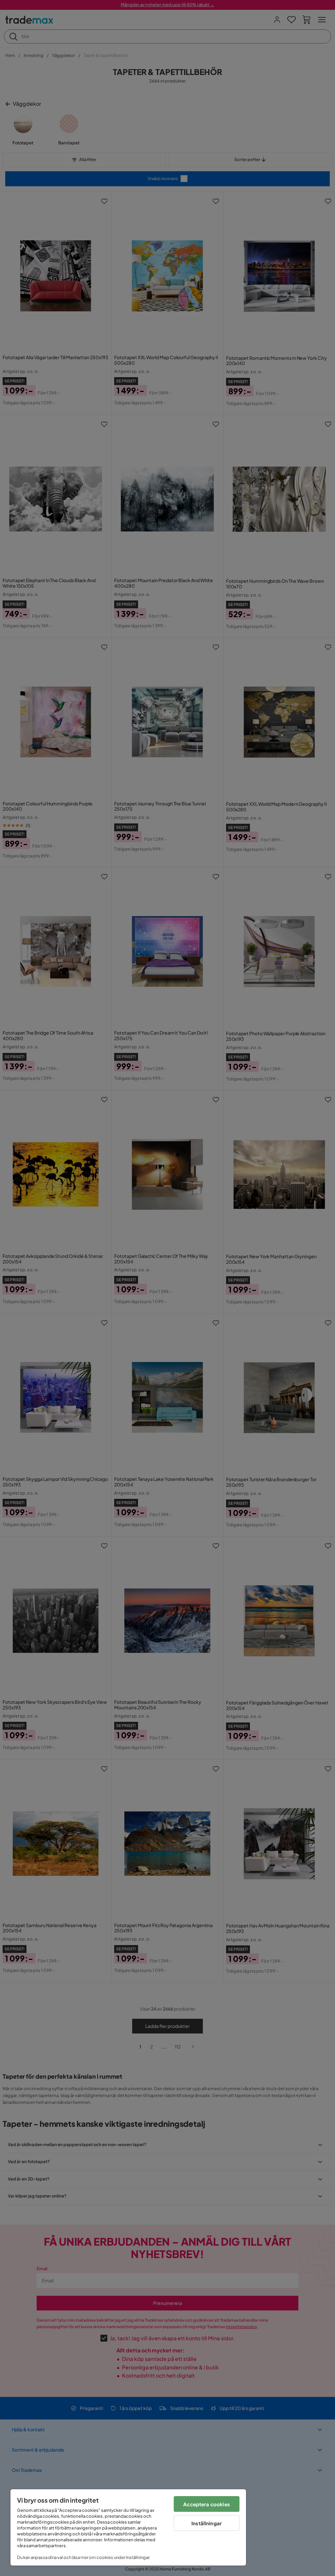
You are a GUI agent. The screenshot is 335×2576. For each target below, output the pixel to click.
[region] (128, 2527)
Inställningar (207, 2523)
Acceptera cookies (207, 2504)
